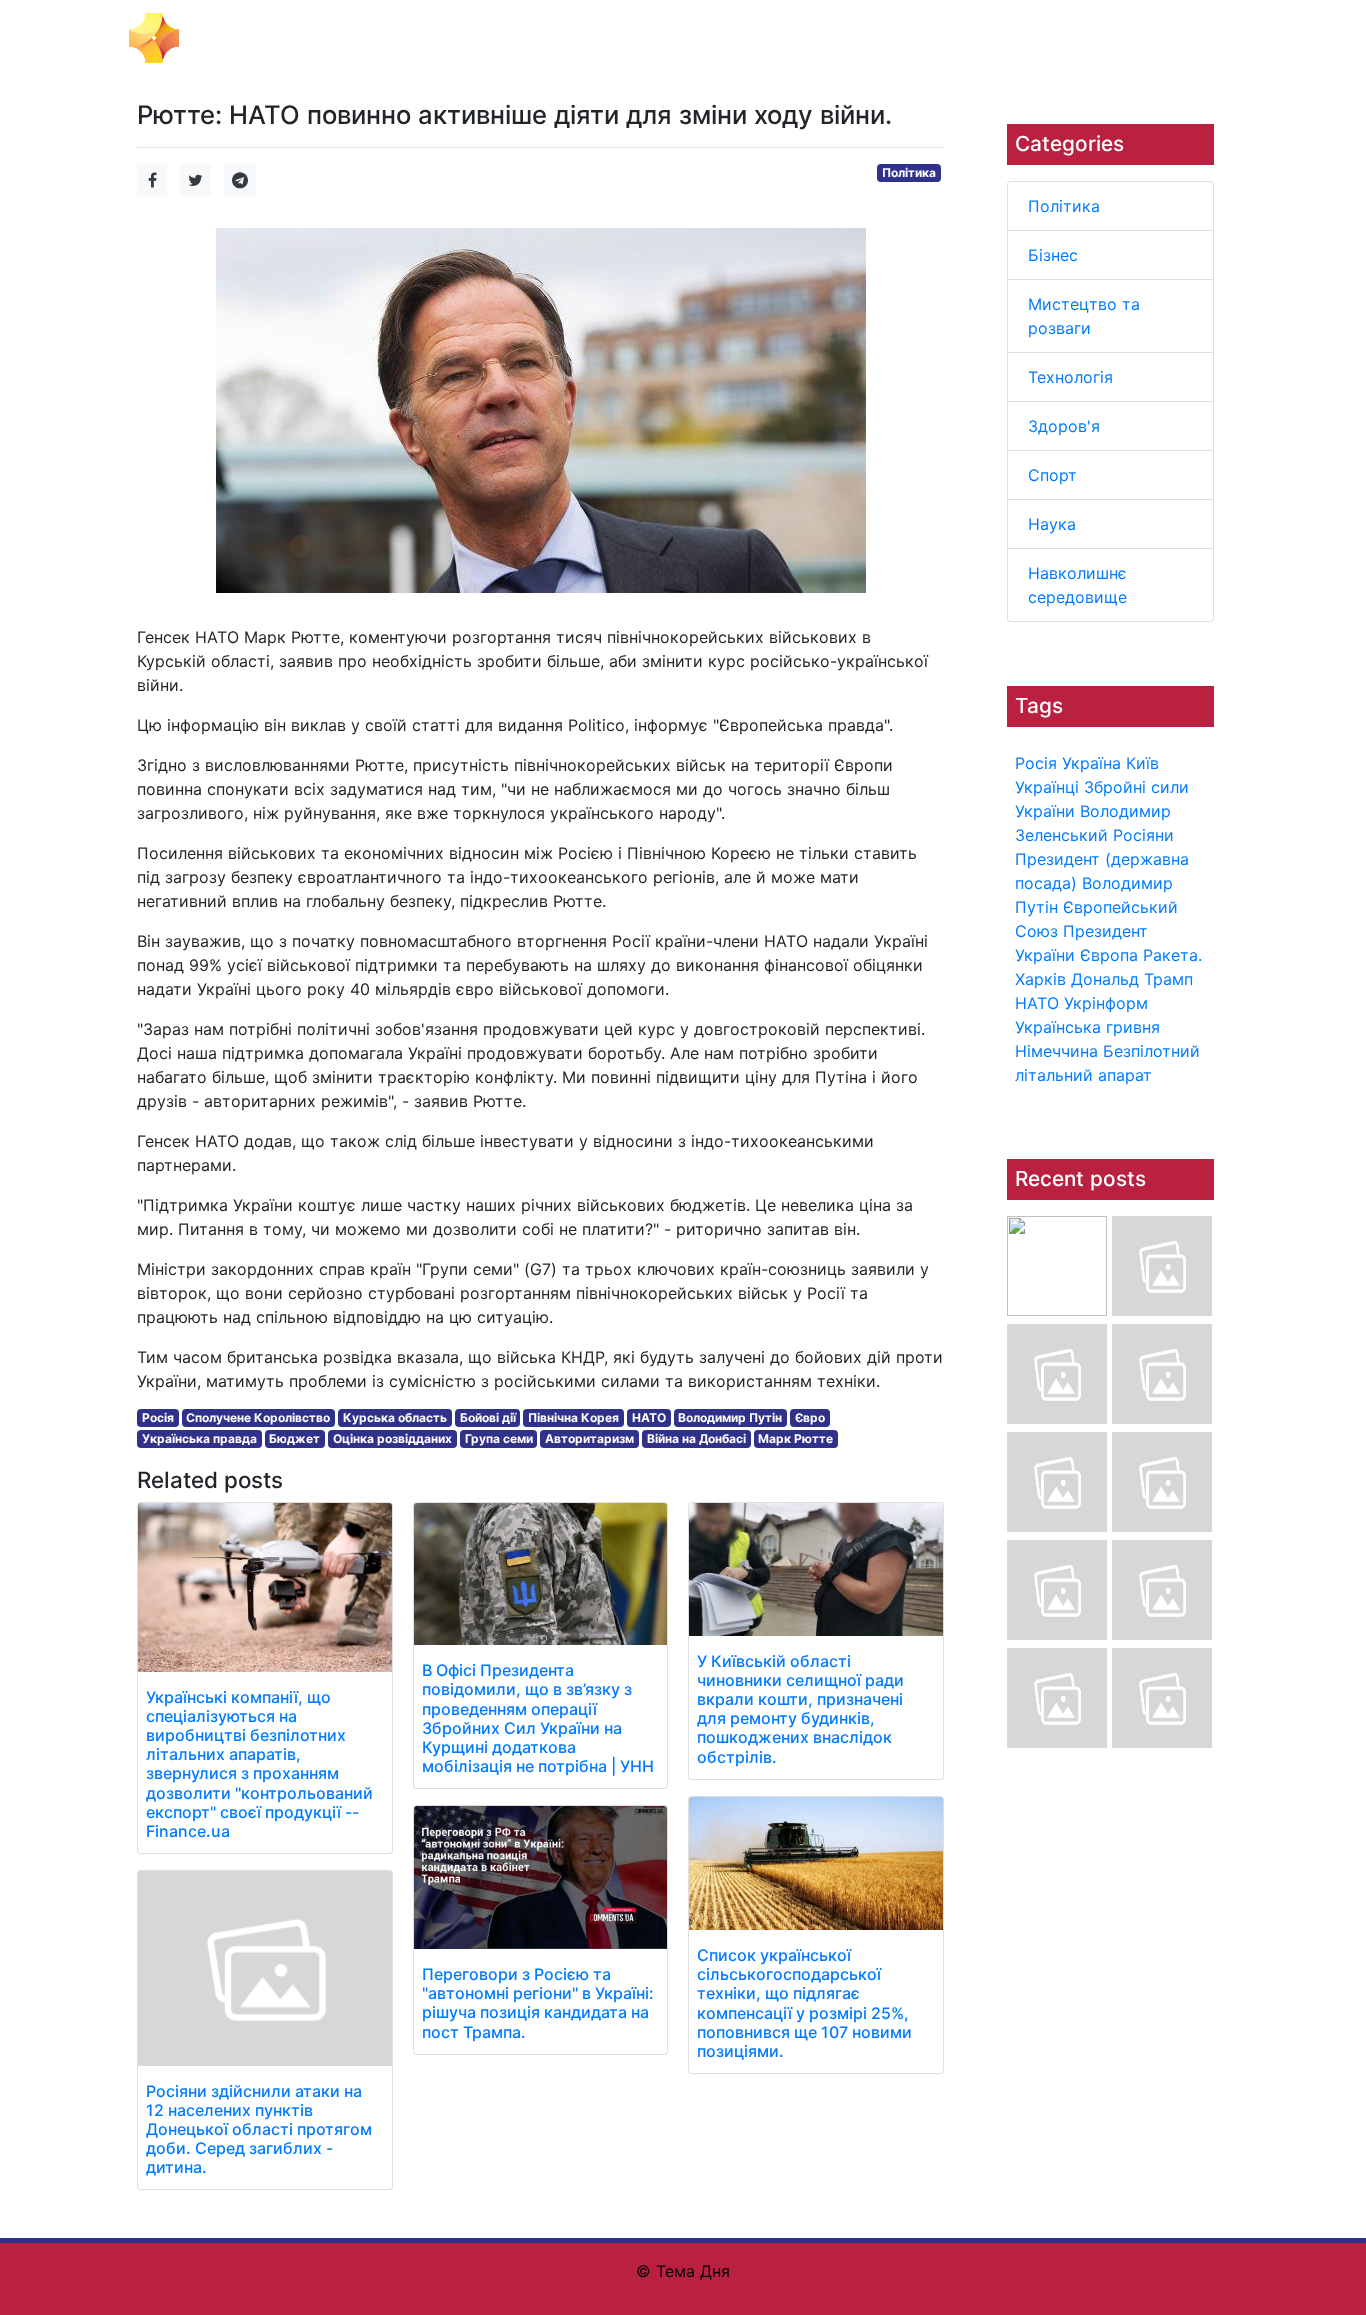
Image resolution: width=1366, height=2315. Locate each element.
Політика (1064, 206)
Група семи (499, 1438)
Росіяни (1143, 835)
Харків (1040, 979)
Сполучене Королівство (258, 1417)
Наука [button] (930, 38)
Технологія (1070, 377)
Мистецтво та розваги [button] (546, 38)
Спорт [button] (865, 38)
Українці (1047, 787)
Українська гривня (1087, 1027)
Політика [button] (338, 38)
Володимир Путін (730, 1417)
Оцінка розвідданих (392, 1438)
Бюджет (294, 1438)
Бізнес (1053, 255)
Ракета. (1172, 955)
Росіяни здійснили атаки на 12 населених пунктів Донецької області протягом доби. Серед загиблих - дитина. (259, 2129)
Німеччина (1056, 1051)
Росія (1036, 763)
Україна (1091, 763)
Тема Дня (228, 36)
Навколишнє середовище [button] (1071, 38)
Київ (1142, 763)
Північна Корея (573, 1417)
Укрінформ (1106, 1003)
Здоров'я (1064, 426)
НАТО (1037, 1003)
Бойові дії (488, 1417)
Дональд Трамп (1132, 979)
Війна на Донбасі (696, 1438)
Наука (1052, 524)
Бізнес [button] (415, 38)
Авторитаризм (589, 1438)
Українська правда (199, 1438)
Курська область (395, 1417)
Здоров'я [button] (789, 38)
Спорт (1052, 475)
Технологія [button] (694, 38)
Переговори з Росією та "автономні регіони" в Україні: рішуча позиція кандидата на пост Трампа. (538, 2003)
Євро (810, 1417)
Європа (1109, 955)
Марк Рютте (795, 1438)
